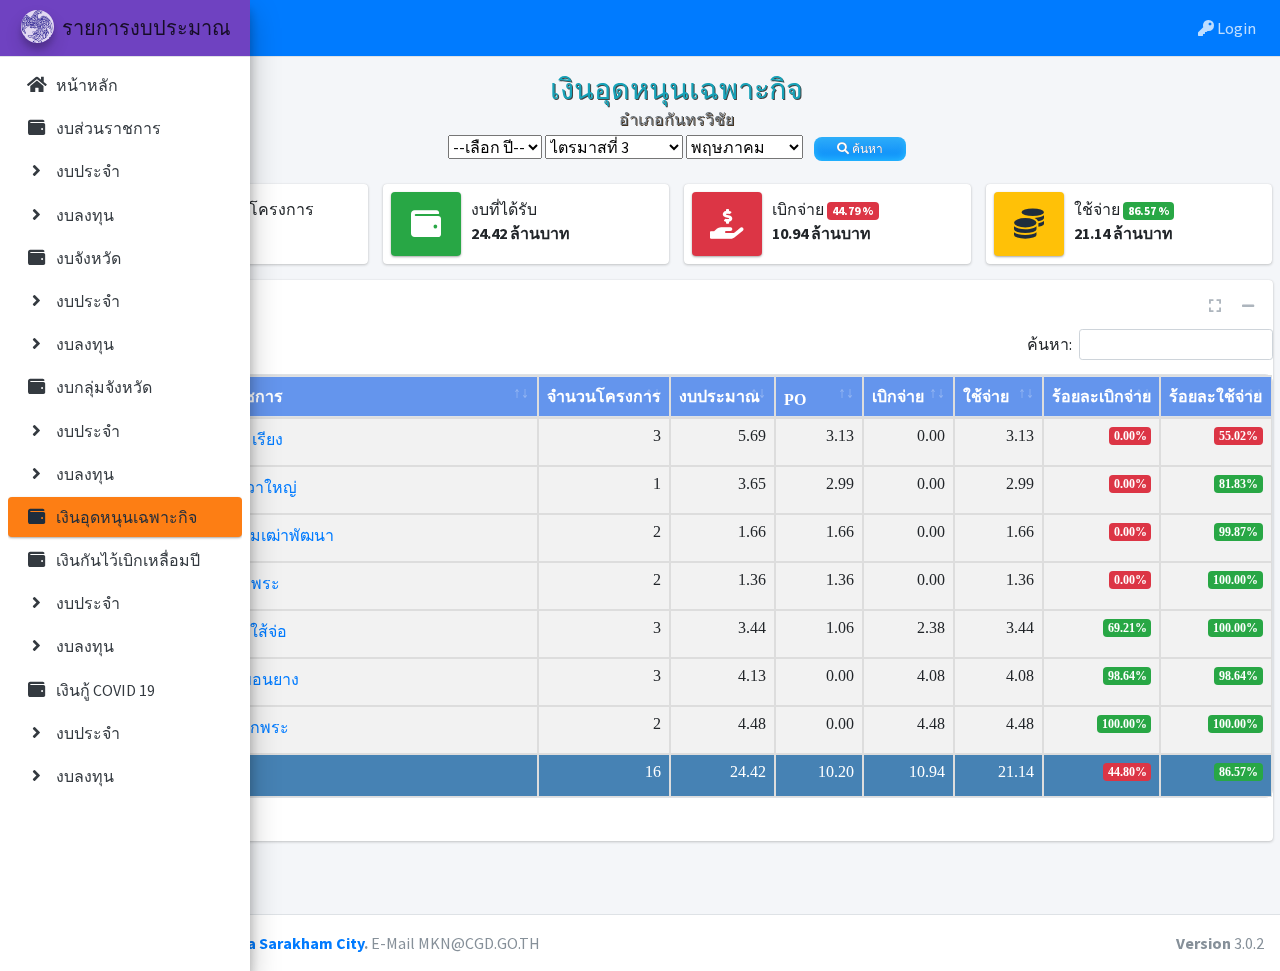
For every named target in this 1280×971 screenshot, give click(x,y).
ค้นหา (866, 149)
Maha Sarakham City (290, 943)
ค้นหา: (1049, 343)
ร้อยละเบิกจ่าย (1101, 396)
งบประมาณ (719, 396)
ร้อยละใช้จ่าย (1215, 396)
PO (795, 399)
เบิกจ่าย (898, 396)
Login (1235, 28)
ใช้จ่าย (986, 396)
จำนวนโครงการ (604, 396)
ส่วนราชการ (239, 396)
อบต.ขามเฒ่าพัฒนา (265, 535)
